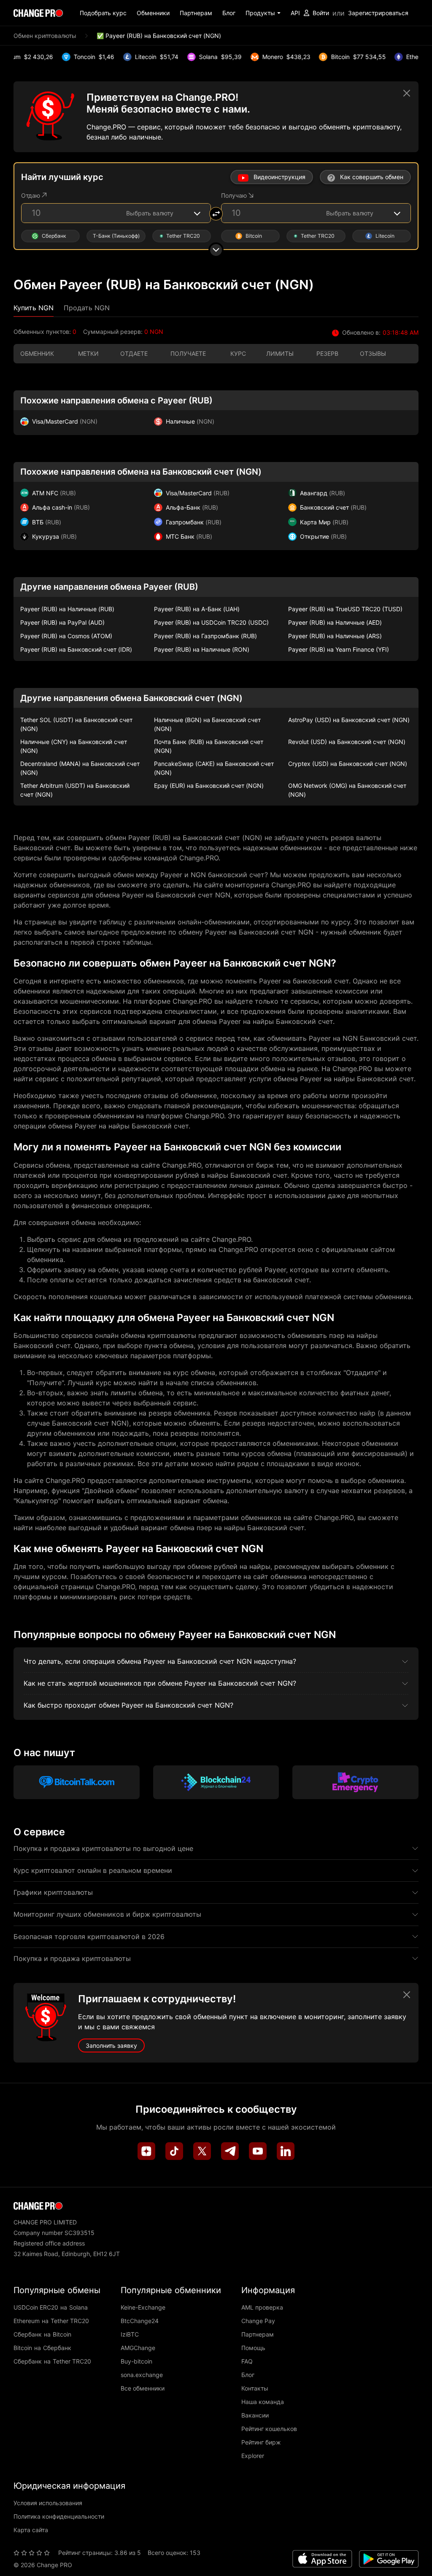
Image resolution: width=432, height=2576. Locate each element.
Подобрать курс (103, 13)
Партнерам (196, 13)
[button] (263, 13)
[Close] (407, 93)
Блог (229, 13)
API (295, 13)
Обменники (153, 13)
